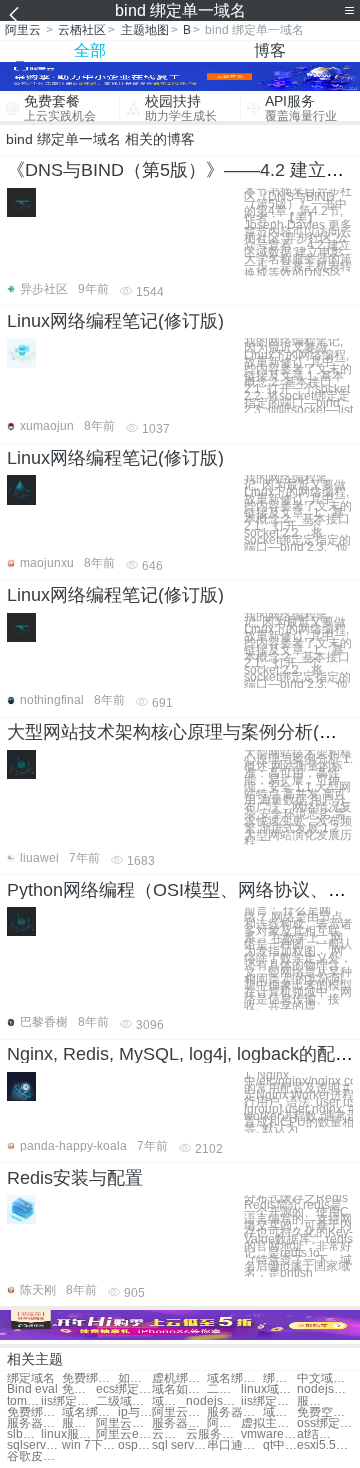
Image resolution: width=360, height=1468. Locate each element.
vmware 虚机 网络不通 (268, 1434)
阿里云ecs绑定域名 (123, 1434)
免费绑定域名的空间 (34, 1412)
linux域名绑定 (268, 1389)
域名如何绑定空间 (179, 1389)
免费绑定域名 (89, 1378)
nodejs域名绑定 (324, 1389)
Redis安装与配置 (75, 1178)
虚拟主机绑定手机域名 (268, 1423)
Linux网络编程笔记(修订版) (115, 321)
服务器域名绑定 (234, 1412)
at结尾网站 (314, 1434)
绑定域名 (31, 1378)
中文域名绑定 (324, 1378)
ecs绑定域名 (123, 1389)
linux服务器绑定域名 (68, 1434)
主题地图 (145, 30)
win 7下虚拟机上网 (89, 1445)
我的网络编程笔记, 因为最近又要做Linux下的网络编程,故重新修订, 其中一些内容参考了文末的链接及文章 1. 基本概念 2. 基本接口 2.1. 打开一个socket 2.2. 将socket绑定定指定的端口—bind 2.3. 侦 (298, 512)
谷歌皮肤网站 (34, 1456)
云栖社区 (82, 30)
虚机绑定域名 (179, 1378)
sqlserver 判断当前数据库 (34, 1445)
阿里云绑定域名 (179, 1412)
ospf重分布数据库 (135, 1445)
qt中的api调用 (280, 1445)
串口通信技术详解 (234, 1445)
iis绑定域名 (68, 1401)
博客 (270, 50)
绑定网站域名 (280, 1378)
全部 (90, 50)
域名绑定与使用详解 (89, 1412)
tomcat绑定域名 (24, 1401)
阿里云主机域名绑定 (224, 1423)
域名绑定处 (234, 1378)
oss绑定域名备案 (324, 1423)
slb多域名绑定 (24, 1434)
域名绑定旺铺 (169, 1401)
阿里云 (23, 30)
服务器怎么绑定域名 (79, 1423)
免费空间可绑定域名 (324, 1412)
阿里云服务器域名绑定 (123, 1423)
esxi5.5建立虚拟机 (324, 1445)
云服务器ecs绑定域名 (169, 1434)
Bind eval (32, 1389)
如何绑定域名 (135, 1378)
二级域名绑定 (224, 1389)
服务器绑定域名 (314, 1401)
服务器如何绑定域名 (34, 1423)
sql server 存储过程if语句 (179, 1445)
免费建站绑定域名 (79, 1389)
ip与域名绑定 (135, 1412)
